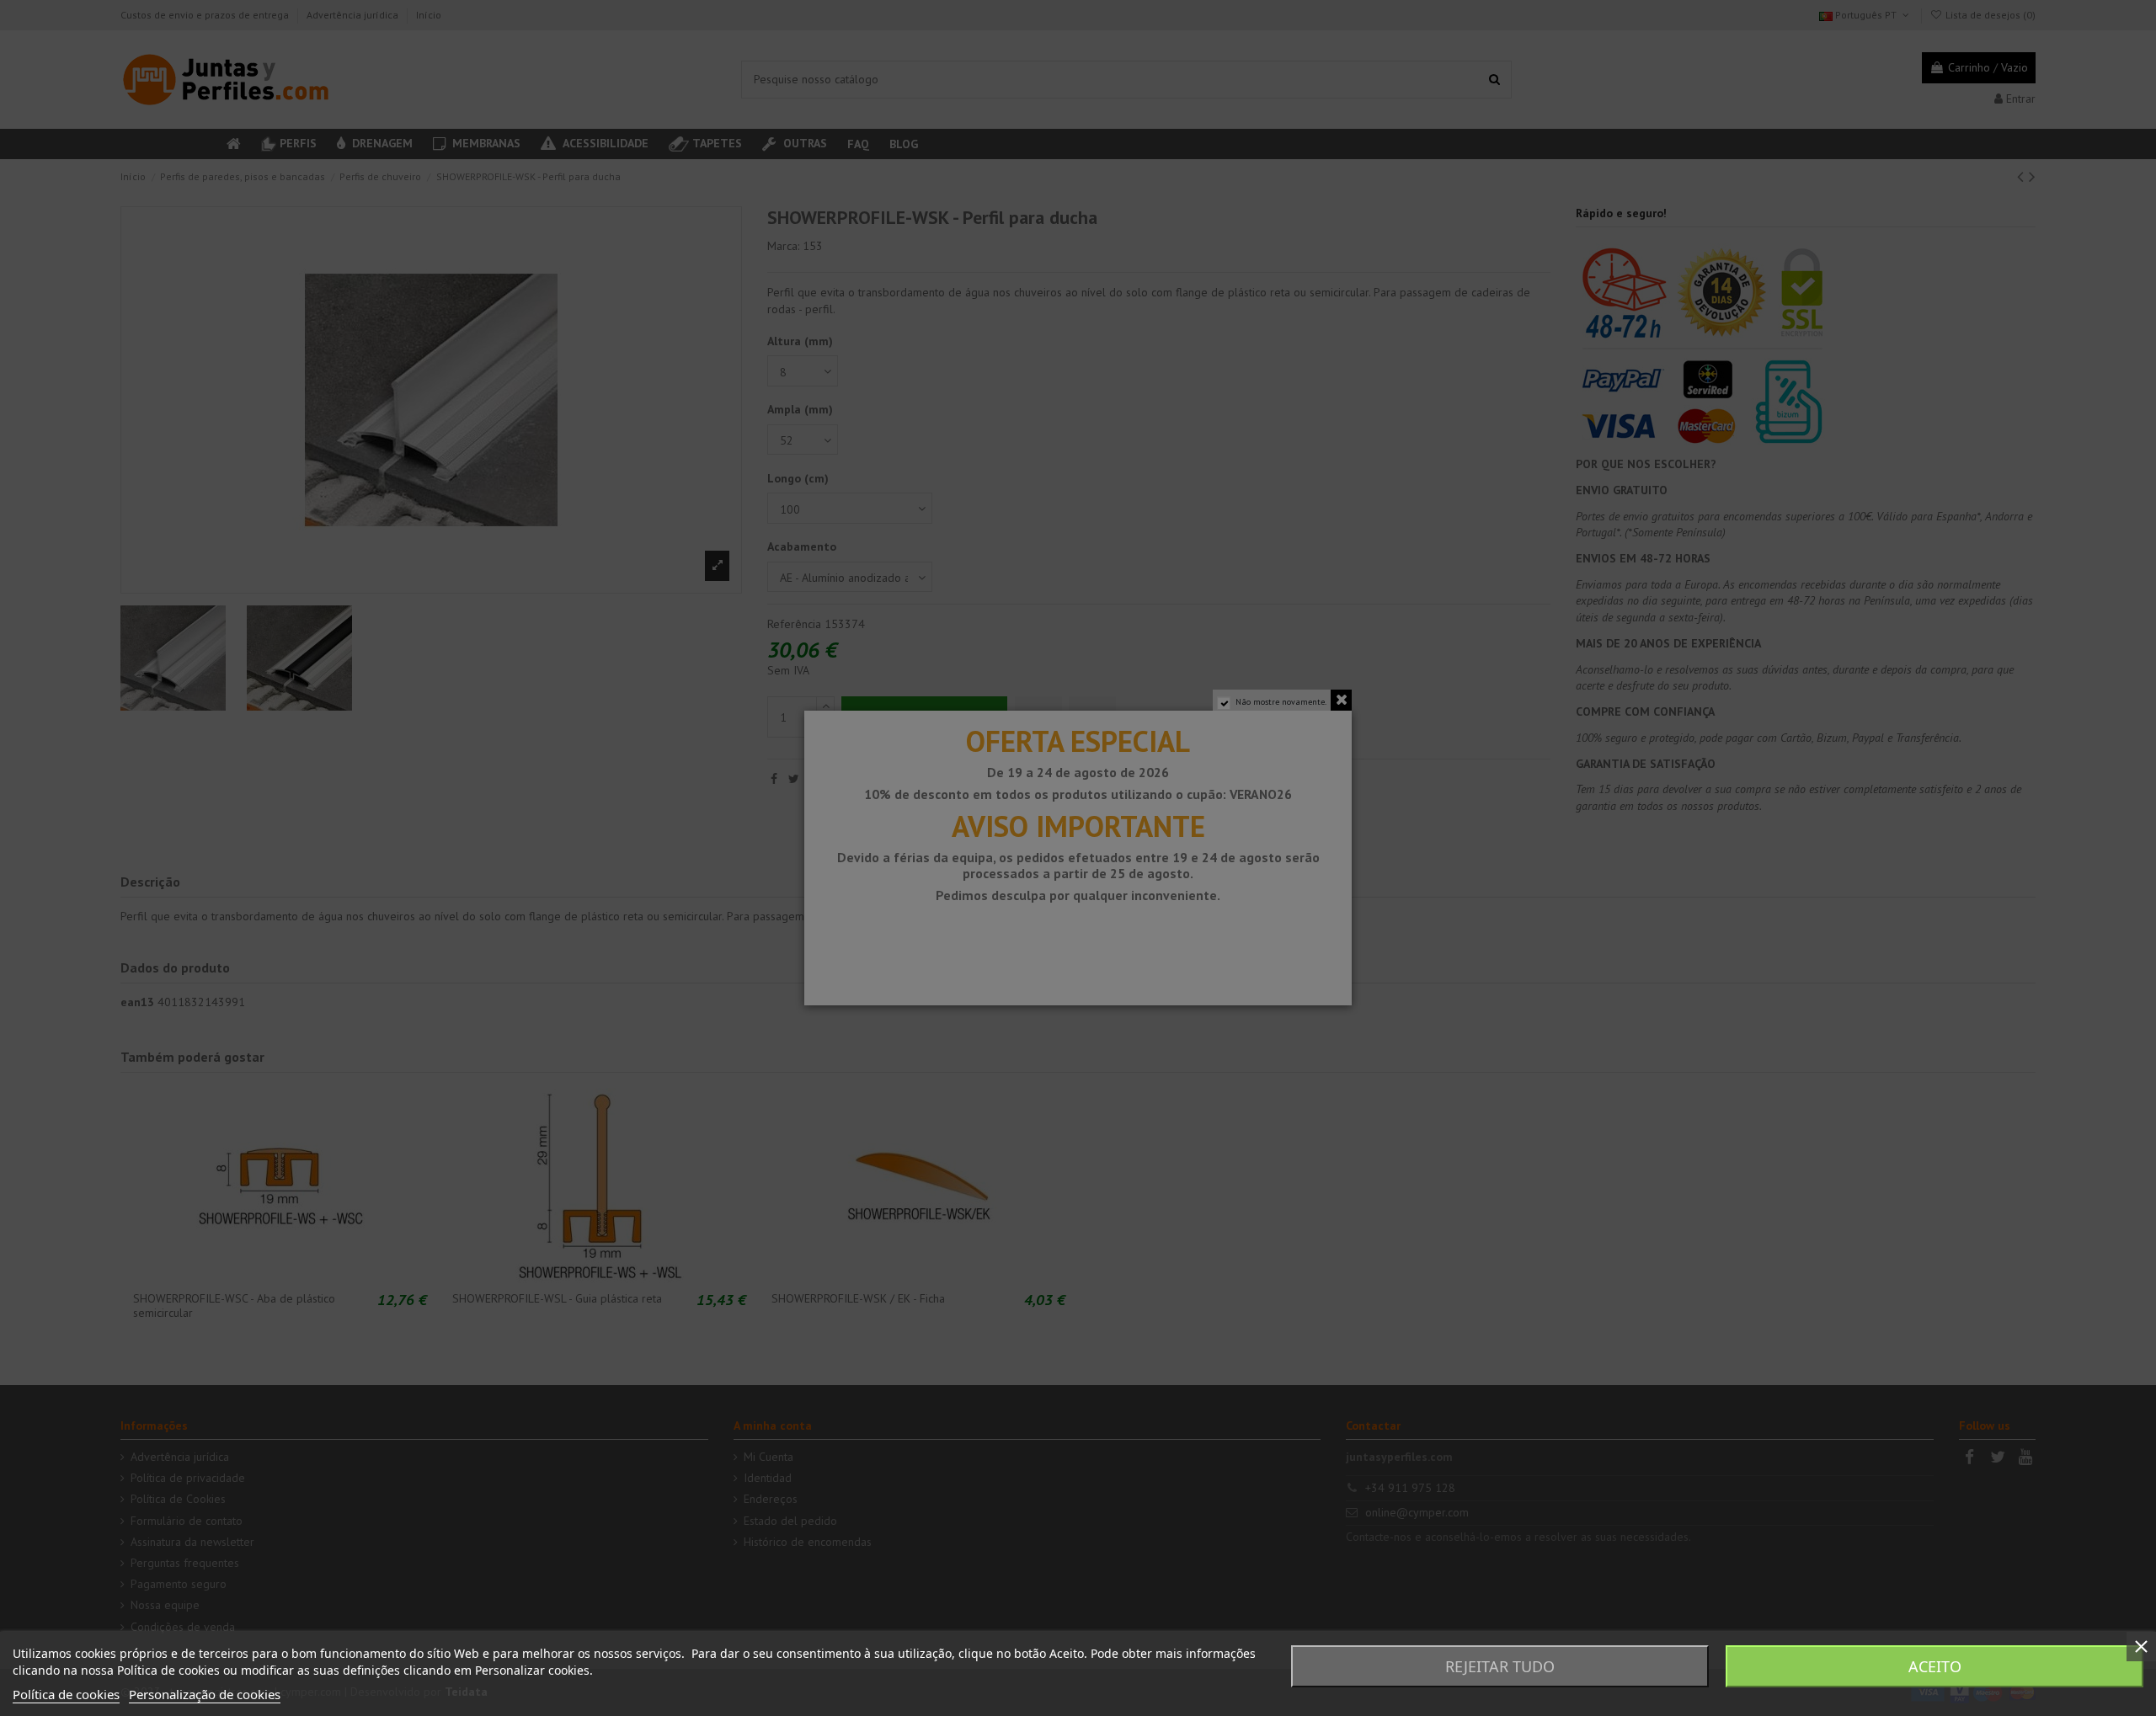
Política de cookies (66, 1694)
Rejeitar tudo (1500, 1666)
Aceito (1935, 1666)
